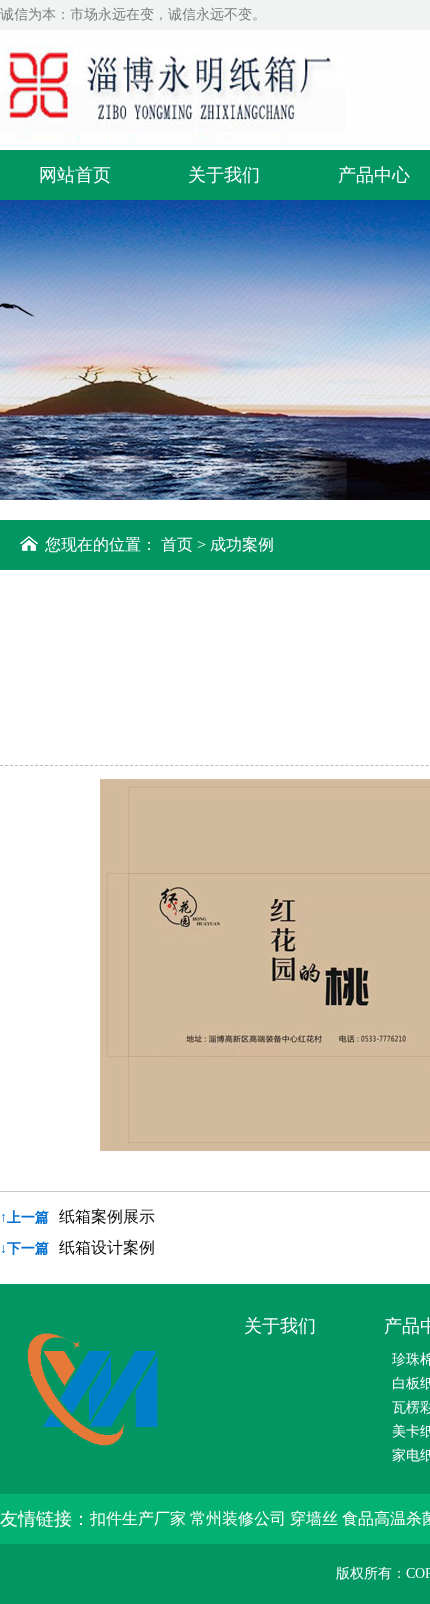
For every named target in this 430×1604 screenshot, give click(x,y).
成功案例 (242, 544)
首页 (177, 544)
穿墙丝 (316, 1518)
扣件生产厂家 (140, 1518)
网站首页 (75, 175)
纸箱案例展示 (107, 1216)
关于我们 (224, 175)
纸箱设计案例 (107, 1247)
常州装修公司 (240, 1518)
